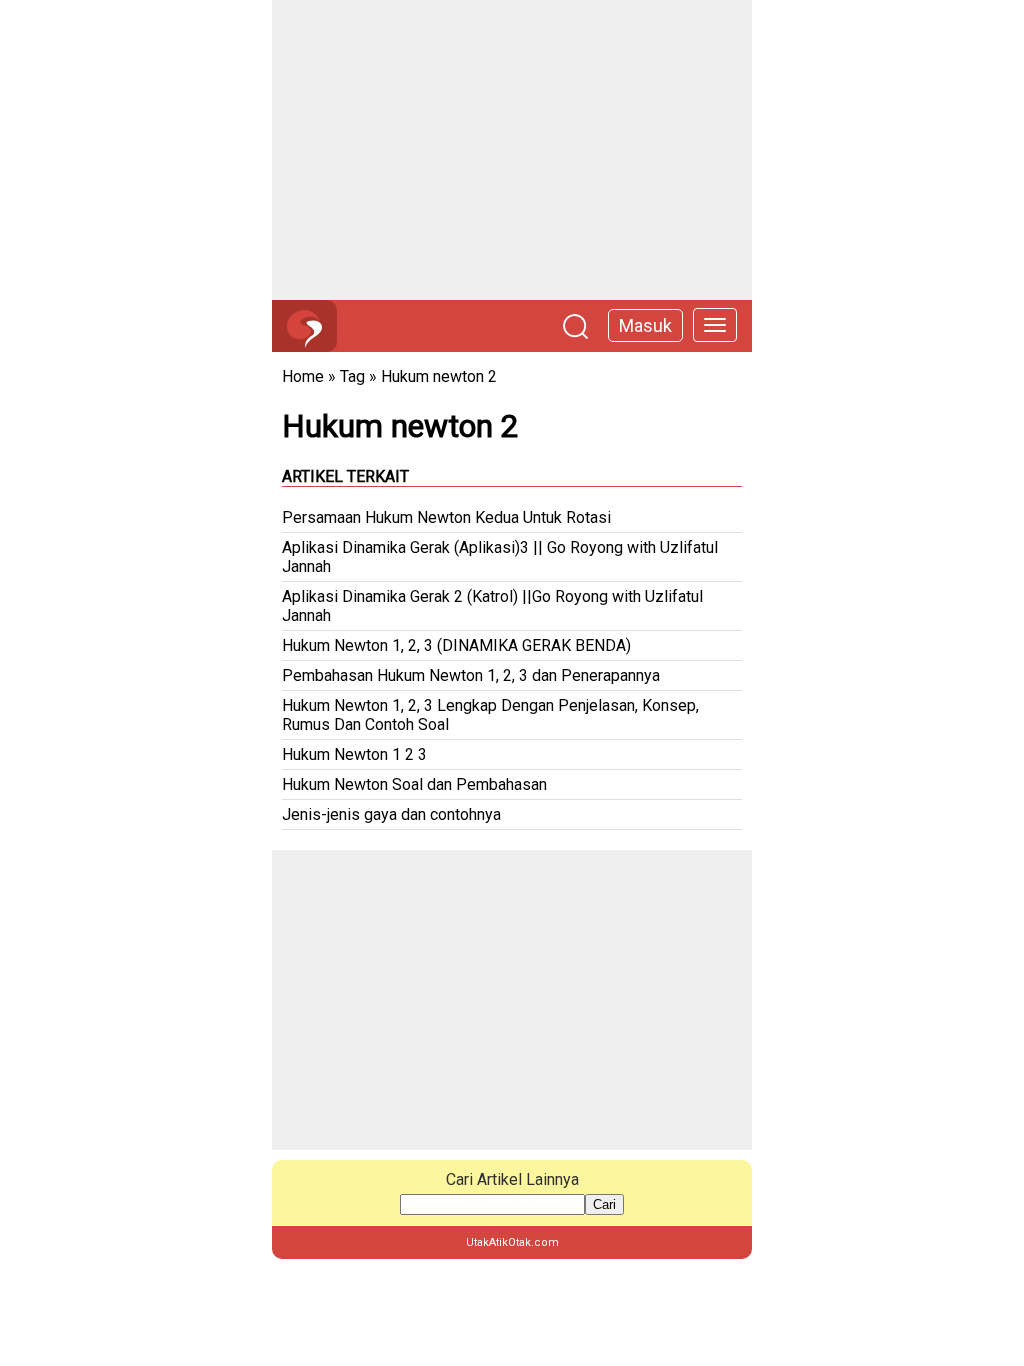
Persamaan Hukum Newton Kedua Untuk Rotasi (446, 517)
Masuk (645, 325)
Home (303, 376)
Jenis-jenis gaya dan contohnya (391, 814)
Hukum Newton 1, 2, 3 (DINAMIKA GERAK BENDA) (456, 645)
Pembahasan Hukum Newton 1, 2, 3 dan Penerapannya (471, 675)
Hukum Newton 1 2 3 (354, 754)
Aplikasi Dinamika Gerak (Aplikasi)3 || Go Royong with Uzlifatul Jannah (500, 557)
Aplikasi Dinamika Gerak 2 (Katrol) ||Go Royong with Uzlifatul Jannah (492, 606)
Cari (604, 1204)
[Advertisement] (512, 150)
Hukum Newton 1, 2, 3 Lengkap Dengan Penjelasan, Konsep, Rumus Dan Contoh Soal (490, 715)
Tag (352, 376)
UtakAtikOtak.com (512, 1242)
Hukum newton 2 (439, 376)
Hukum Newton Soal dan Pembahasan (414, 784)
